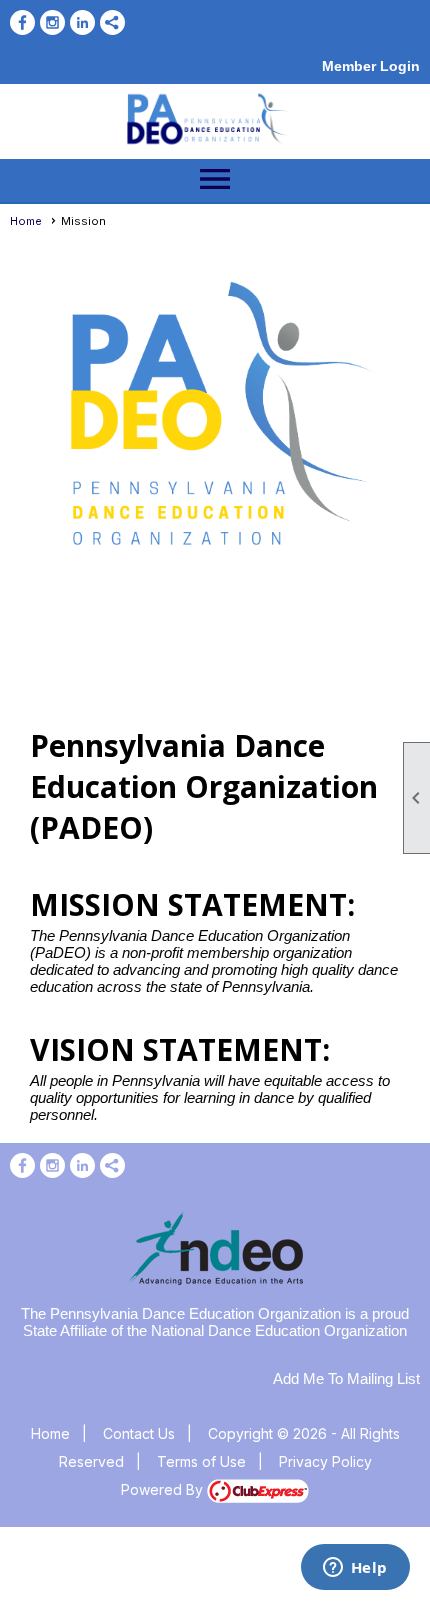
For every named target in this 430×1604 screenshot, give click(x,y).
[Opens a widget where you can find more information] (355, 1569)
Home (26, 221)
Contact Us (139, 1433)
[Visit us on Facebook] (22, 22)
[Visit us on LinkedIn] (82, 22)
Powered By (164, 1489)
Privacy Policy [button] (325, 1461)
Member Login (371, 66)
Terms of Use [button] (201, 1461)
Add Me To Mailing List (346, 1378)
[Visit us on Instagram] (52, 22)
